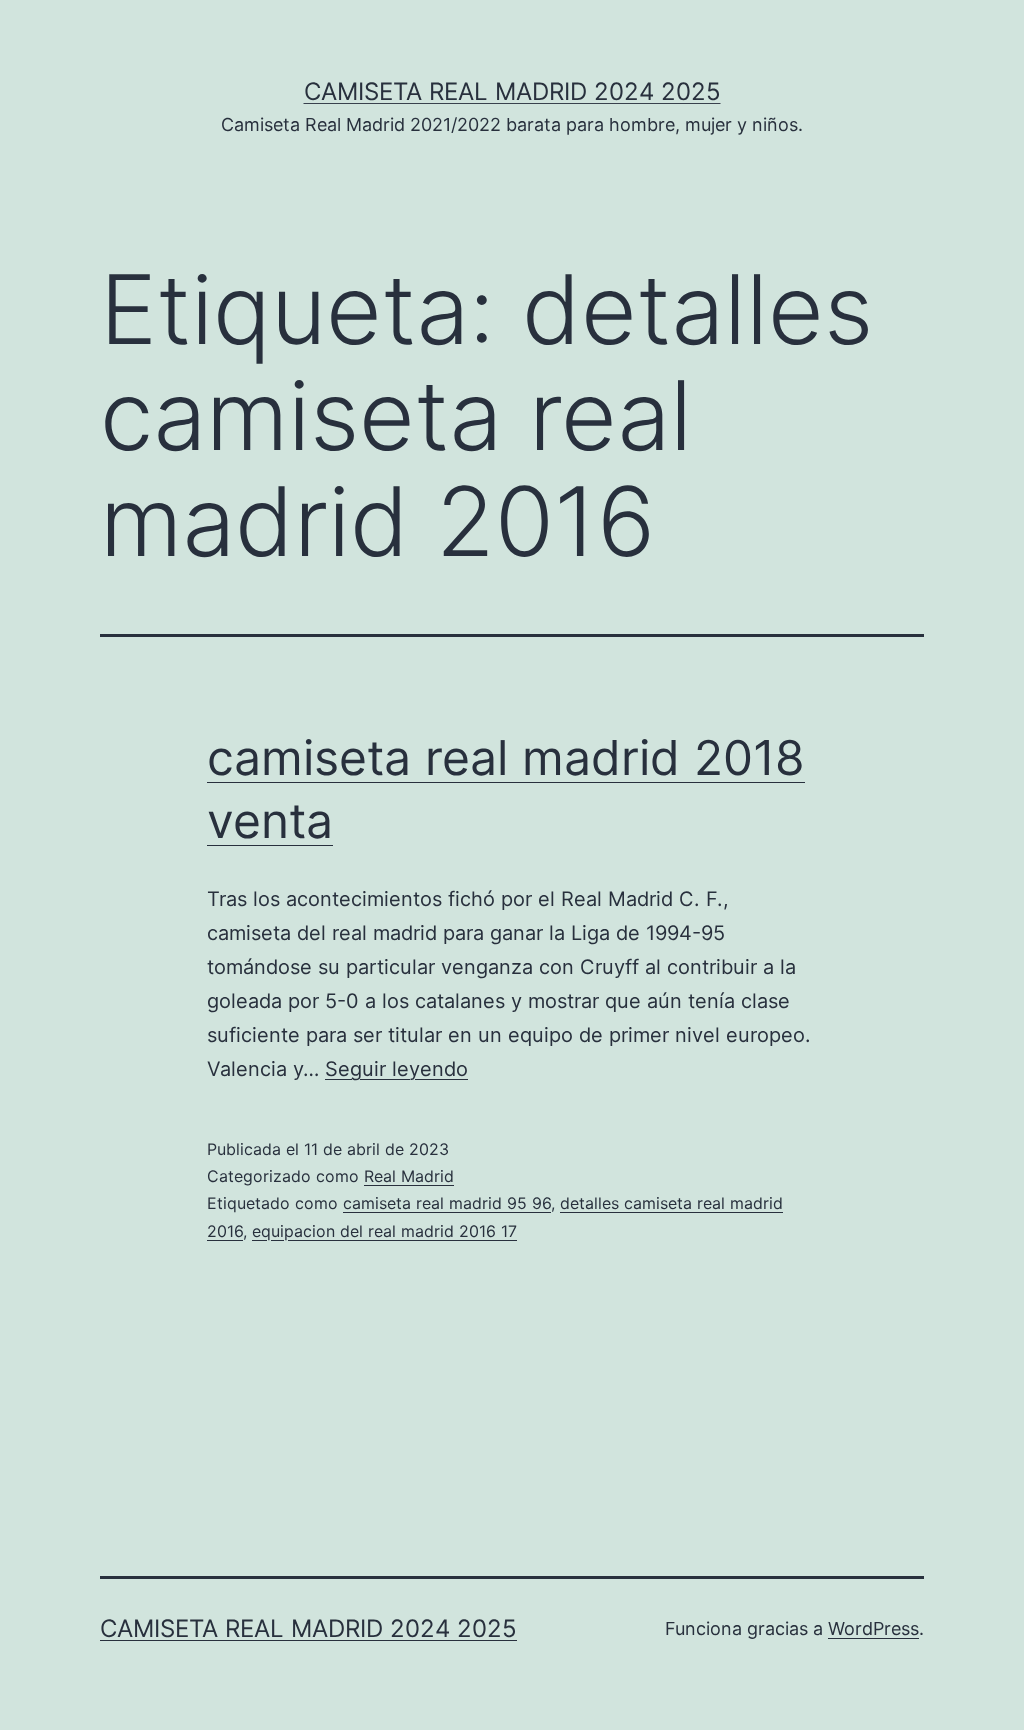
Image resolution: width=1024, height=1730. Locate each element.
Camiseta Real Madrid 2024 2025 (512, 91)
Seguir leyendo (396, 1069)
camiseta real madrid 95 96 (447, 1203)
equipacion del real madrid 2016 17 (384, 1231)
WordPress (873, 1628)
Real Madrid (409, 1176)
